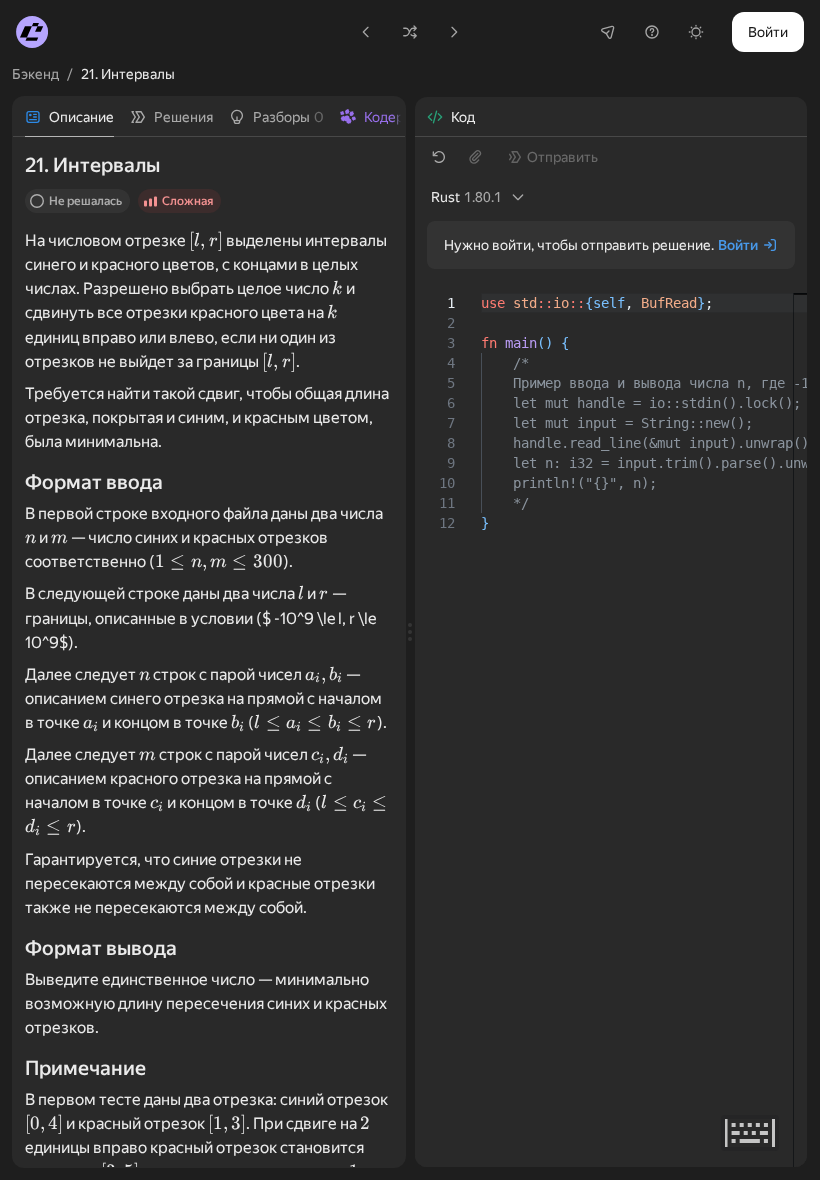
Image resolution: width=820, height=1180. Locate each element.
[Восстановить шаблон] (439, 157)
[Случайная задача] (410, 32)
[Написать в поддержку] (652, 32)
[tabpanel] (209, 652)
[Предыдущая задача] (366, 32)
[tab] (69, 117)
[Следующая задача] (454, 32)
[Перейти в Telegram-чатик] (608, 32)
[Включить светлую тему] (696, 32)
